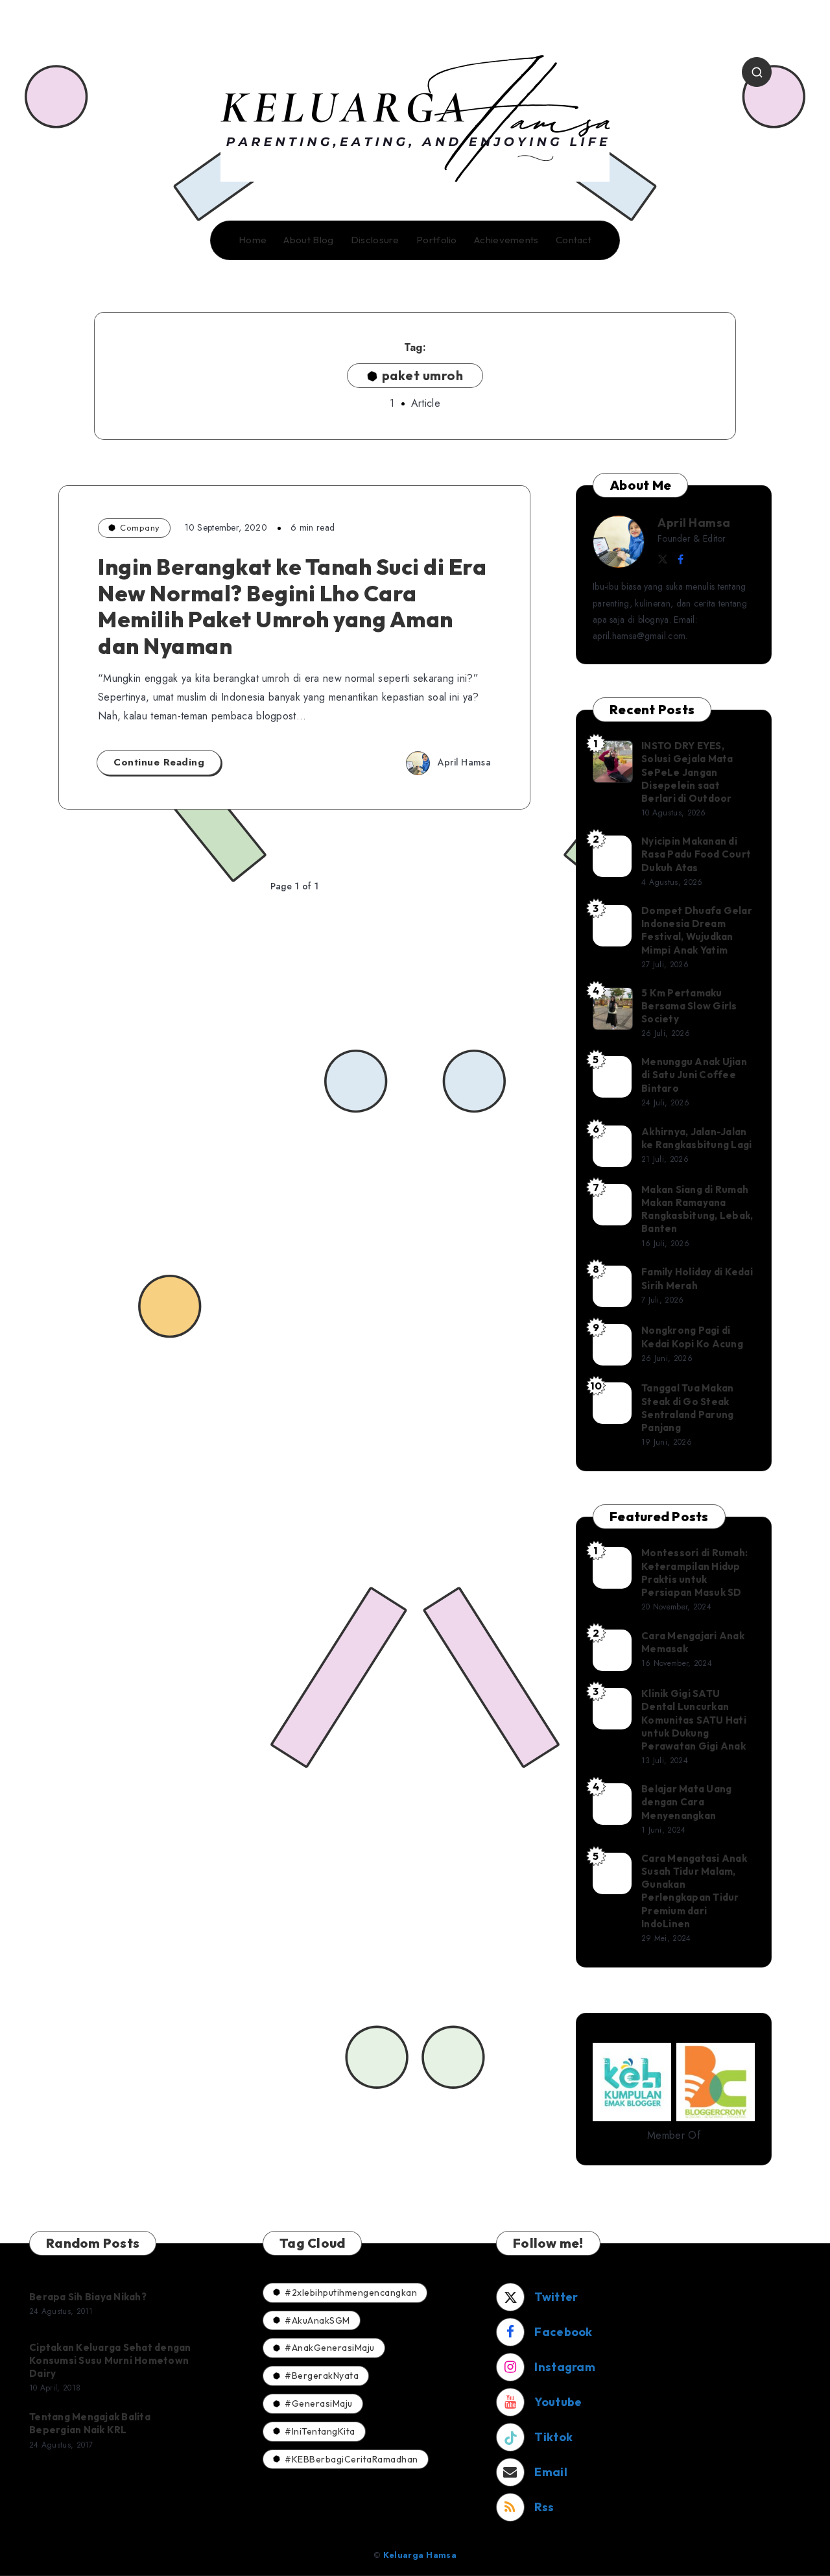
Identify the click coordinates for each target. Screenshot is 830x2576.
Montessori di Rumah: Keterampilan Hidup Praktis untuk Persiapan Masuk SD (694, 1572)
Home (253, 240)
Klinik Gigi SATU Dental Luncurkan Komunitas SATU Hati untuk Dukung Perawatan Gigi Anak (694, 1720)
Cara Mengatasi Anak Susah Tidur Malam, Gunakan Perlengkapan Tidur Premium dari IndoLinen (694, 1891)
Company (140, 527)
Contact (574, 240)
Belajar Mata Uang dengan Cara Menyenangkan (686, 1802)
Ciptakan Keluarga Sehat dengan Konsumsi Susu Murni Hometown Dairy (110, 2361)
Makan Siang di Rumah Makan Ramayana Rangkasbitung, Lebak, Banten (697, 1209)
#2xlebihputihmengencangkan (351, 2293)
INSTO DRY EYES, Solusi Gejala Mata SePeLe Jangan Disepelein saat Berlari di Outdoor (687, 772)
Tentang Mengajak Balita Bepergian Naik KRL (90, 2423)
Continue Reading (159, 762)
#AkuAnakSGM (317, 2320)
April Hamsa (694, 523)
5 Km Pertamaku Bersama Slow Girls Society (689, 1006)
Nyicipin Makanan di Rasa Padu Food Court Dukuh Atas (696, 854)
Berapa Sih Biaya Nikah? (88, 2297)
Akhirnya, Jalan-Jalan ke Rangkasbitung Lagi (696, 1138)
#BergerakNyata (322, 2376)
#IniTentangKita (320, 2431)
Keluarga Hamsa (420, 2555)
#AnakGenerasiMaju (330, 2348)
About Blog (308, 240)
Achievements (506, 240)
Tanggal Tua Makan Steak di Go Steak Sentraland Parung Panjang (687, 1408)
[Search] (757, 72)
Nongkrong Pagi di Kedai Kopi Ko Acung (692, 1337)
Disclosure (375, 240)
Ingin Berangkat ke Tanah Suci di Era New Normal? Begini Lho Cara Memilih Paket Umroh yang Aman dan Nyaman (292, 606)
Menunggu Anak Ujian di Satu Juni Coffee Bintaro (694, 1075)
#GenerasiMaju (319, 2403)
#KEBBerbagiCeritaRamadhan (351, 2459)
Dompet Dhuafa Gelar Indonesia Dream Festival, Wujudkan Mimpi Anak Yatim (697, 930)
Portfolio (437, 240)
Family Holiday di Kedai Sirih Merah (697, 1278)
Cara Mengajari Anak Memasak (693, 1642)
